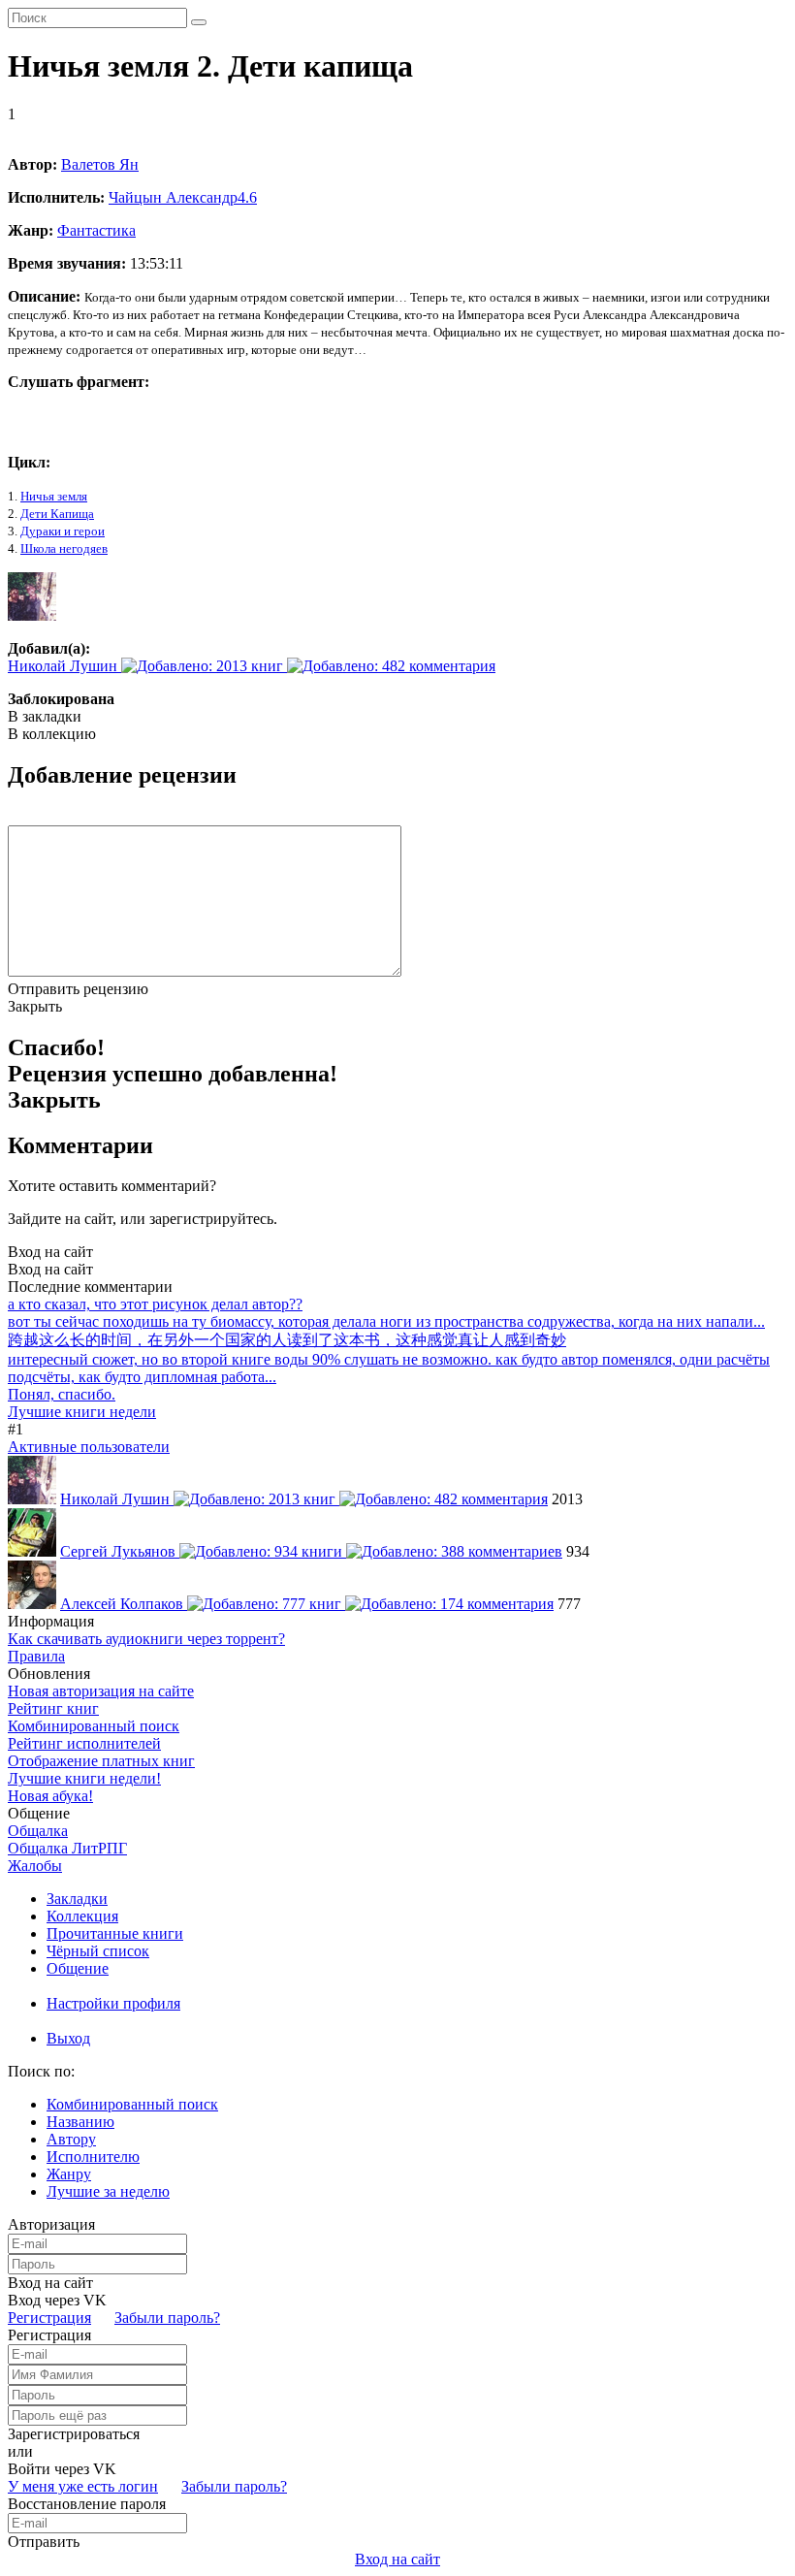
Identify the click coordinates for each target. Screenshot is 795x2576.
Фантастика (96, 230)
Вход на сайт (50, 1252)
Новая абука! (50, 1796)
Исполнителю (93, 2157)
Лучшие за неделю (108, 2191)
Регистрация (49, 2318)
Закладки (77, 1899)
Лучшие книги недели (82, 1412)
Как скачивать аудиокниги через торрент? (146, 1639)
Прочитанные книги (115, 1933)
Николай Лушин (64, 666)
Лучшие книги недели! (84, 1778)
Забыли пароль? (167, 2318)
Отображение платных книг (101, 1761)
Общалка (38, 1831)
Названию (80, 2122)
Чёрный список (98, 1951)
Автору (71, 2139)
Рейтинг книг (53, 1708)
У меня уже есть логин (83, 2486)
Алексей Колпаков (124, 1604)
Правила (36, 1656)
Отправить (44, 2542)
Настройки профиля (113, 2003)
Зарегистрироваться (74, 2434)
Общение (78, 1968)
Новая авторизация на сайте (101, 1691)
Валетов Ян (100, 164)
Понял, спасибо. (62, 1394)
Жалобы (35, 1866)
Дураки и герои (63, 531)
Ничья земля (54, 496)
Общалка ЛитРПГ (67, 1848)
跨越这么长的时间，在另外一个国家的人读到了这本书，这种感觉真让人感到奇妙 (287, 1340)
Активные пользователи (89, 1447)
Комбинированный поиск (94, 1726)
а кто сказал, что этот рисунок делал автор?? (155, 1304)
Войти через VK (62, 2469)
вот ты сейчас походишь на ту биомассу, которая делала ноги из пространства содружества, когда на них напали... (386, 1321)
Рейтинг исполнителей (84, 1743)
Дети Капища (57, 514)
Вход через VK (57, 2300)
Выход (68, 2038)
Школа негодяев (64, 548)
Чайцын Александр (183, 197)
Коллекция (82, 1916)
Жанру (69, 2174)
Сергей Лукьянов (120, 1551)
